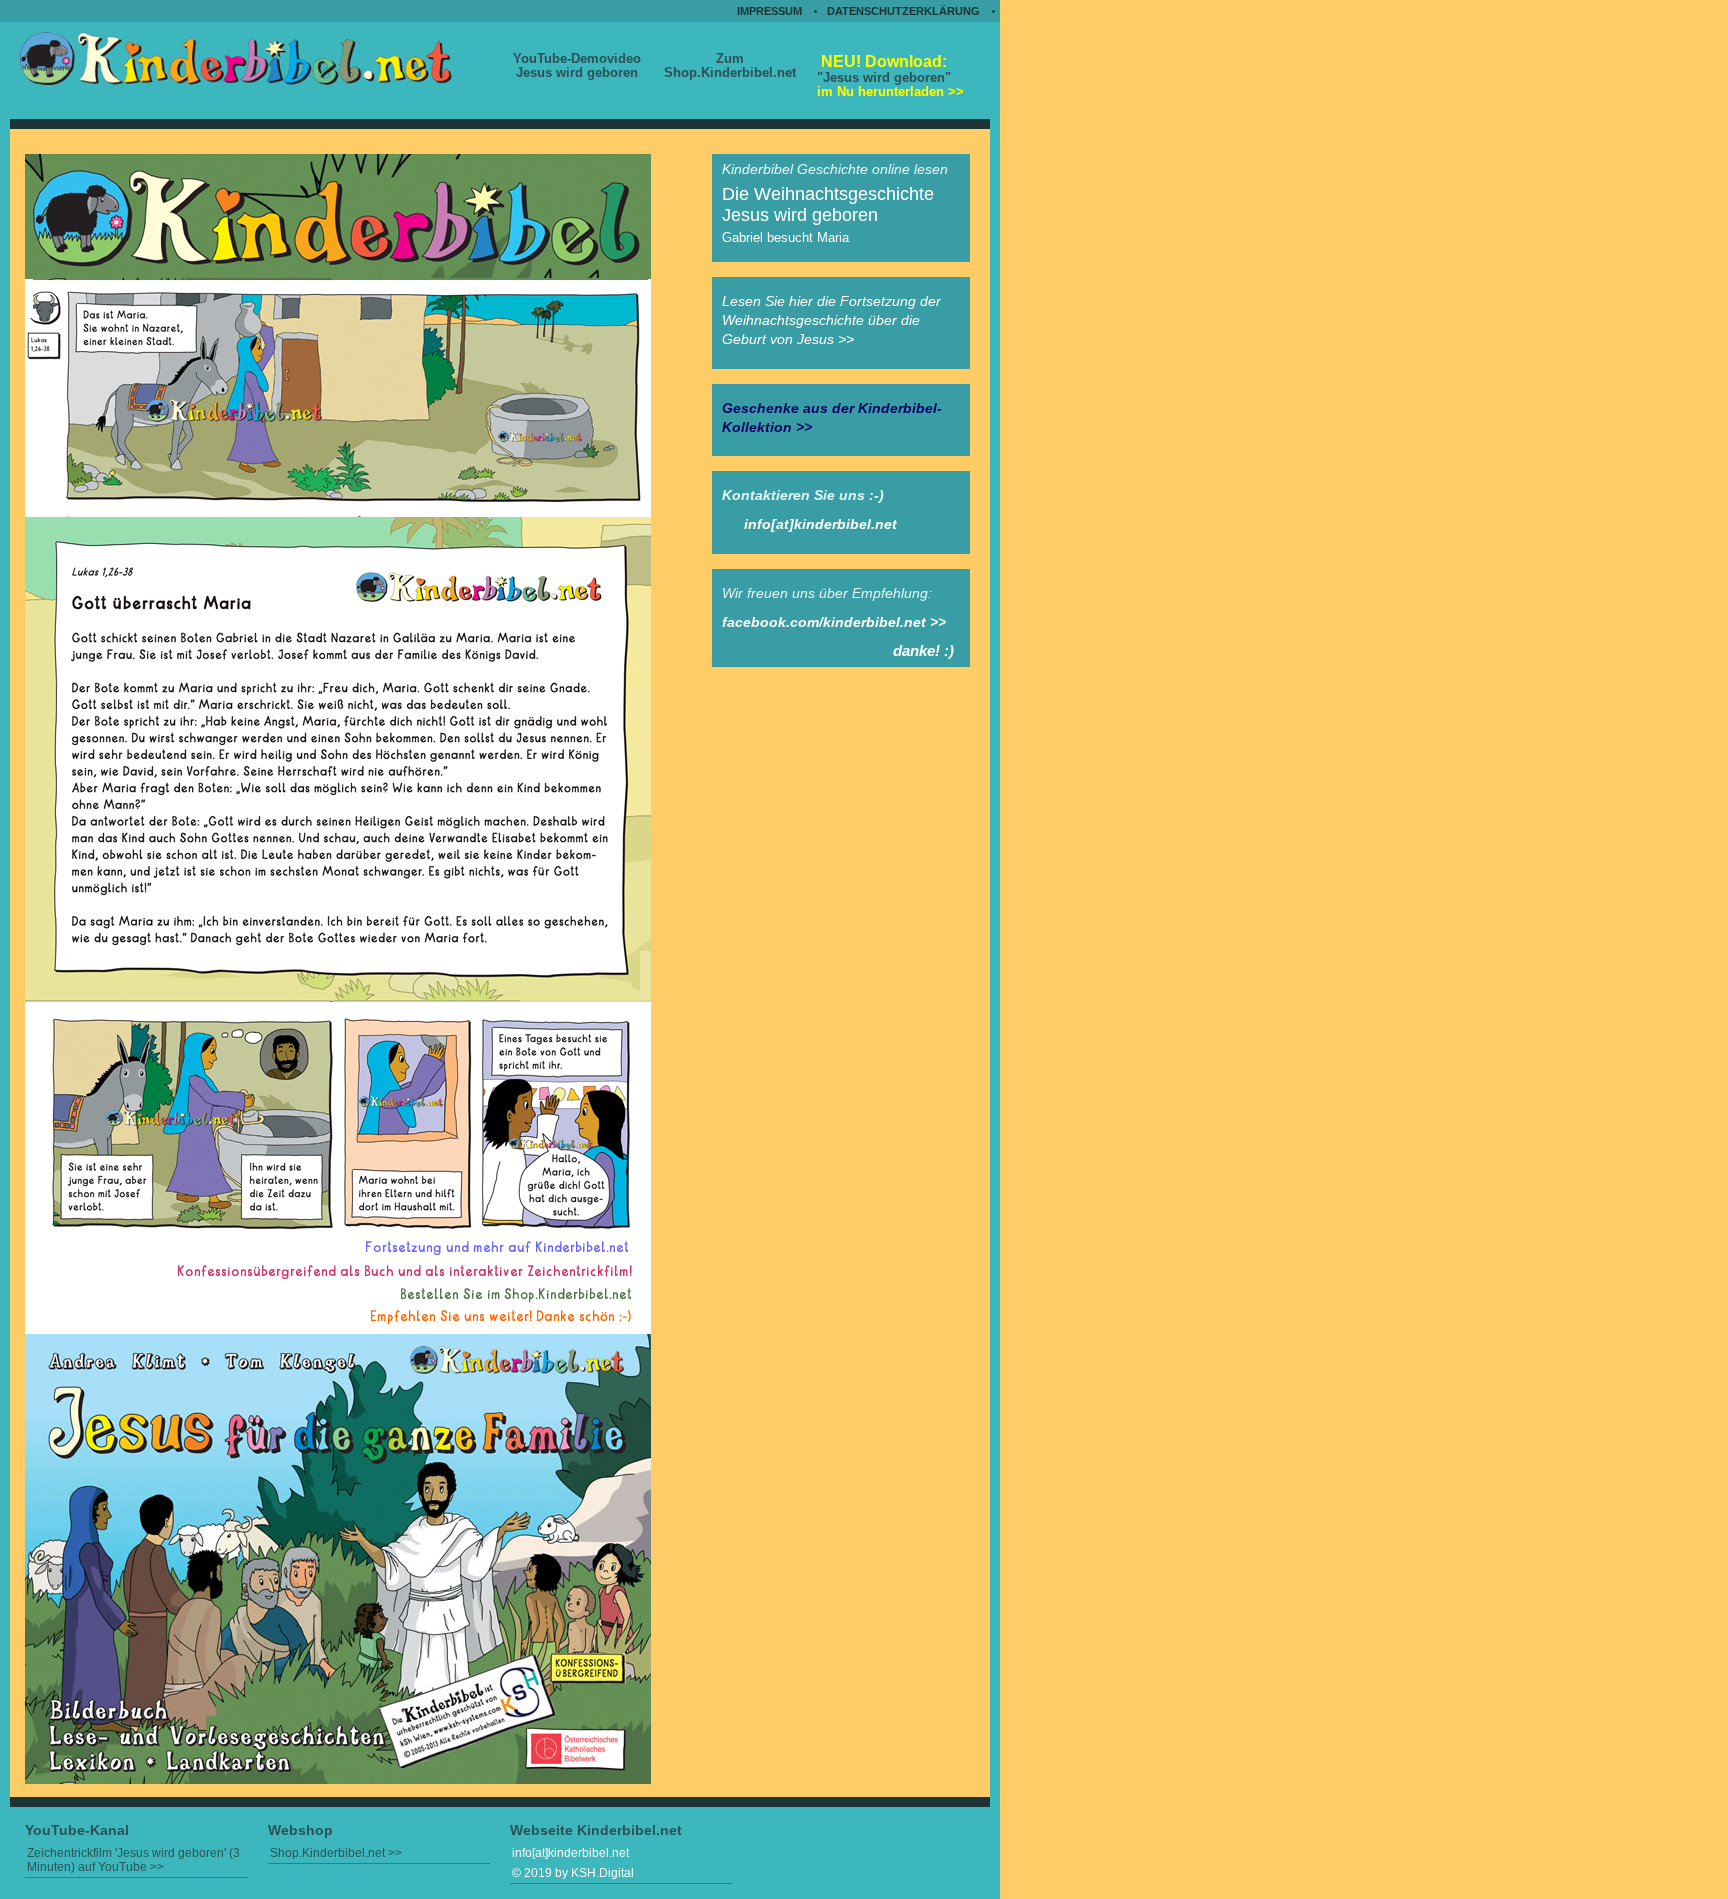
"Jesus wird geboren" (889, 75)
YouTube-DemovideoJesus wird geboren (577, 66)
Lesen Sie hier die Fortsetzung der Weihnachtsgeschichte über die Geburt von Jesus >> (831, 320)
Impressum (769, 11)
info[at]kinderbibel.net (820, 524)
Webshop (300, 1830)
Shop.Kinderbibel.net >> (336, 1853)
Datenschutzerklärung (903, 11)
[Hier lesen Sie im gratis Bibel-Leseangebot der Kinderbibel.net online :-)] (338, 1779)
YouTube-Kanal (77, 1830)
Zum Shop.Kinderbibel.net (730, 66)
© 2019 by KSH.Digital (573, 1873)
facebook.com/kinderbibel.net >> (834, 622)
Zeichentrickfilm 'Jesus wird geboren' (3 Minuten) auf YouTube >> (133, 1860)
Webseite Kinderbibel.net (596, 1830)
